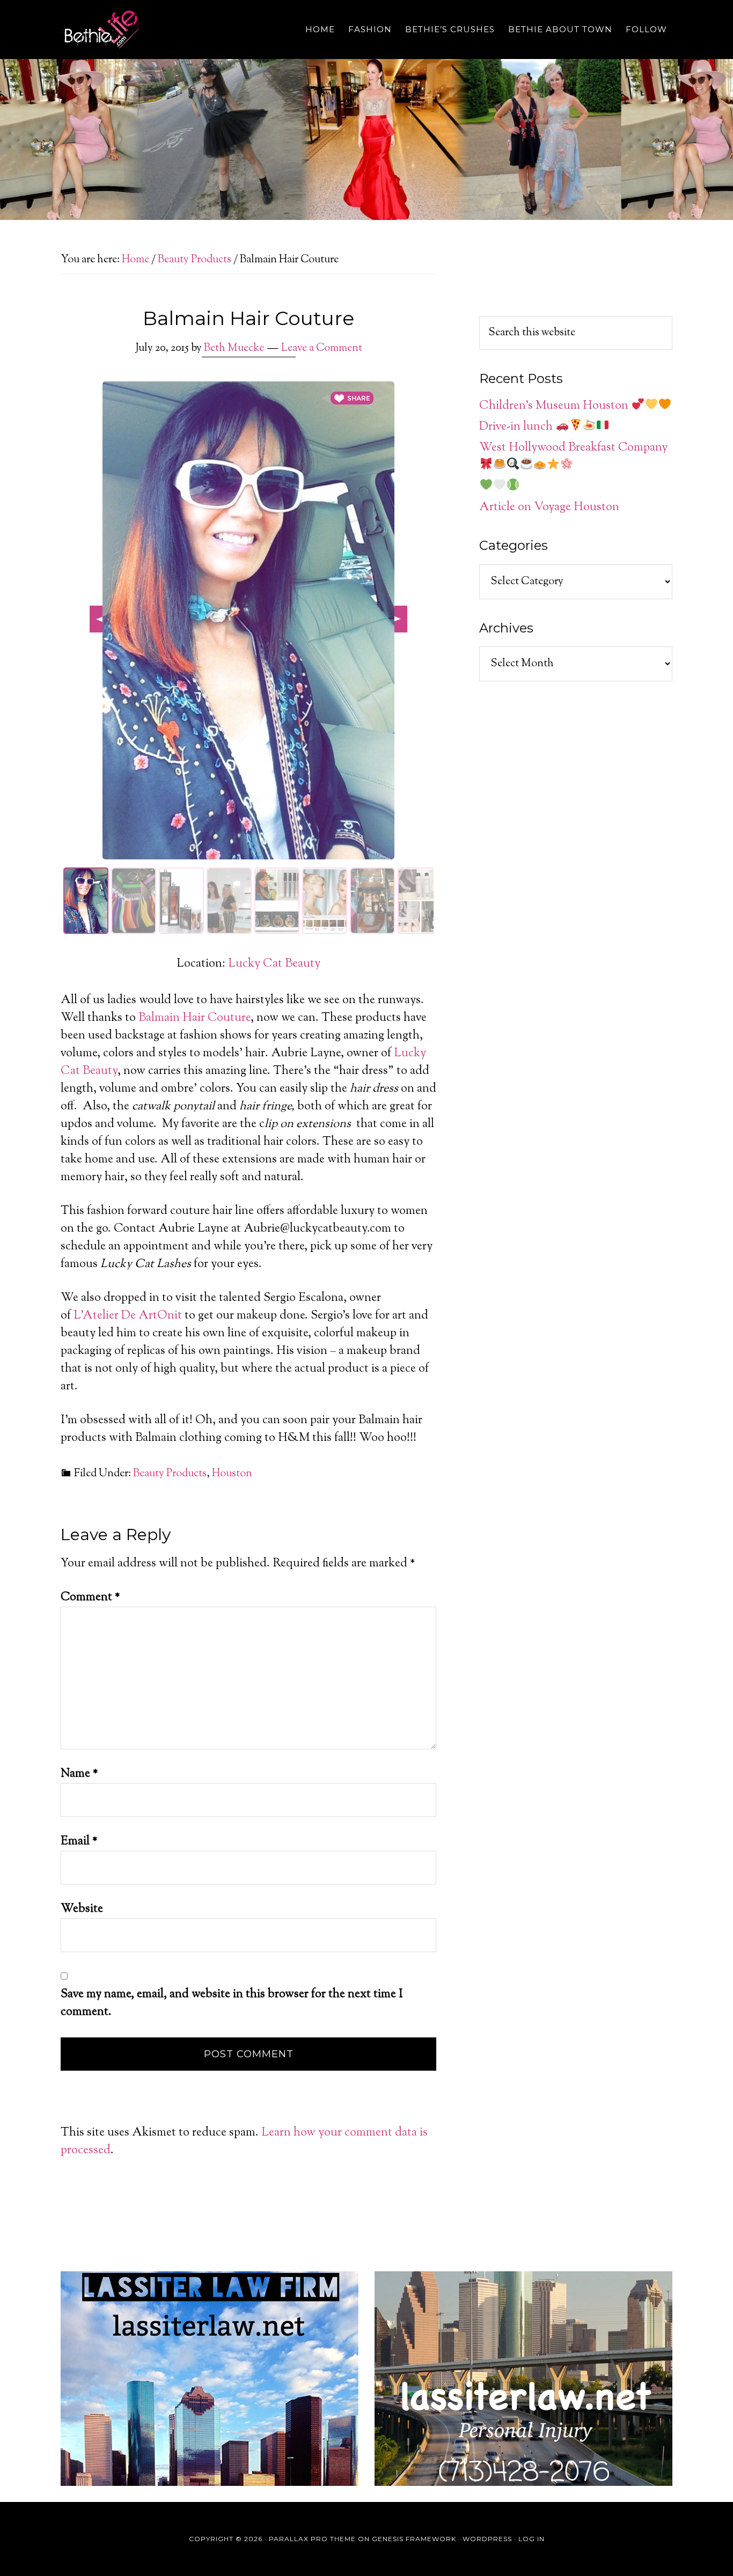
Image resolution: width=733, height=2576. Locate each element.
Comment (90, 1598)
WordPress (487, 2539)
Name (79, 1774)
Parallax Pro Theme (312, 2539)
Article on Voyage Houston (549, 507)
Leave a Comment (322, 348)
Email (79, 1842)
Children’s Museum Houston (555, 406)
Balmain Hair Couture (195, 1018)
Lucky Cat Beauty (274, 964)
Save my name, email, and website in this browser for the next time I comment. (232, 2003)
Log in (532, 2539)
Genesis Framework (414, 2539)
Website (82, 1909)
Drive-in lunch (517, 427)
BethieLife (157, 30)
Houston (232, 1474)
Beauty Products (170, 1474)
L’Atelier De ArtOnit (128, 1316)
